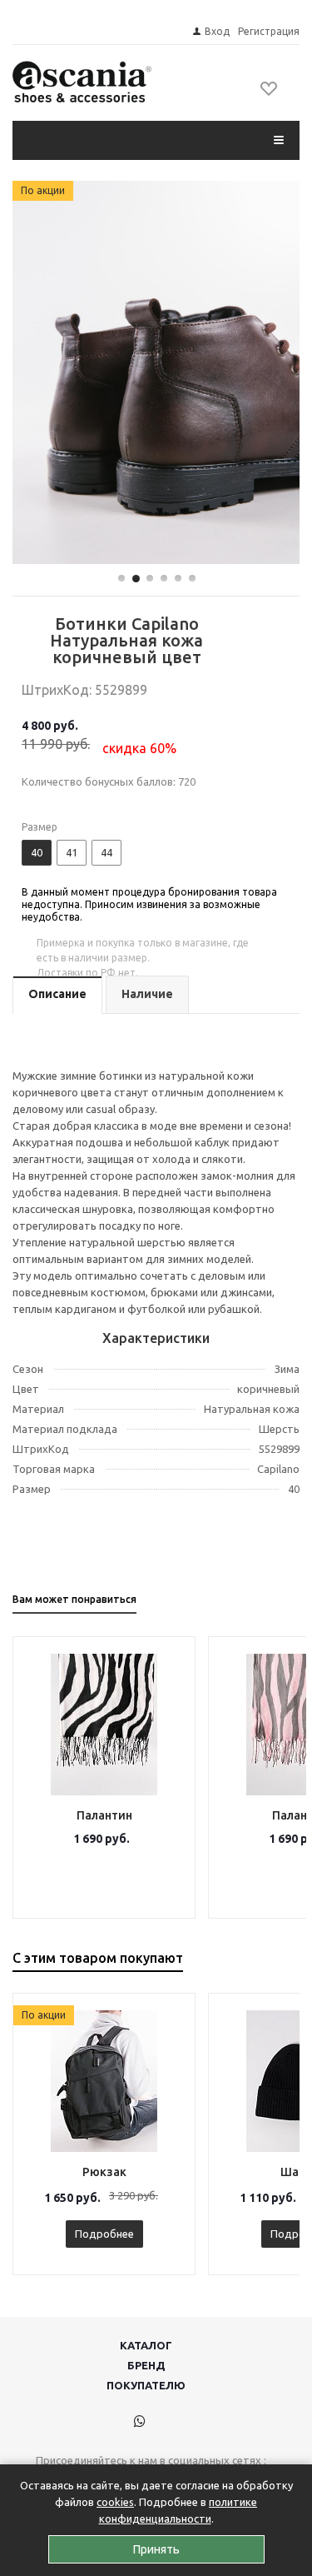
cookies (115, 2502)
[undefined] (156, 373)
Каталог (146, 2345)
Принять (156, 2549)
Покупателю (146, 2385)
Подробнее (104, 2234)
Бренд (146, 2365)
